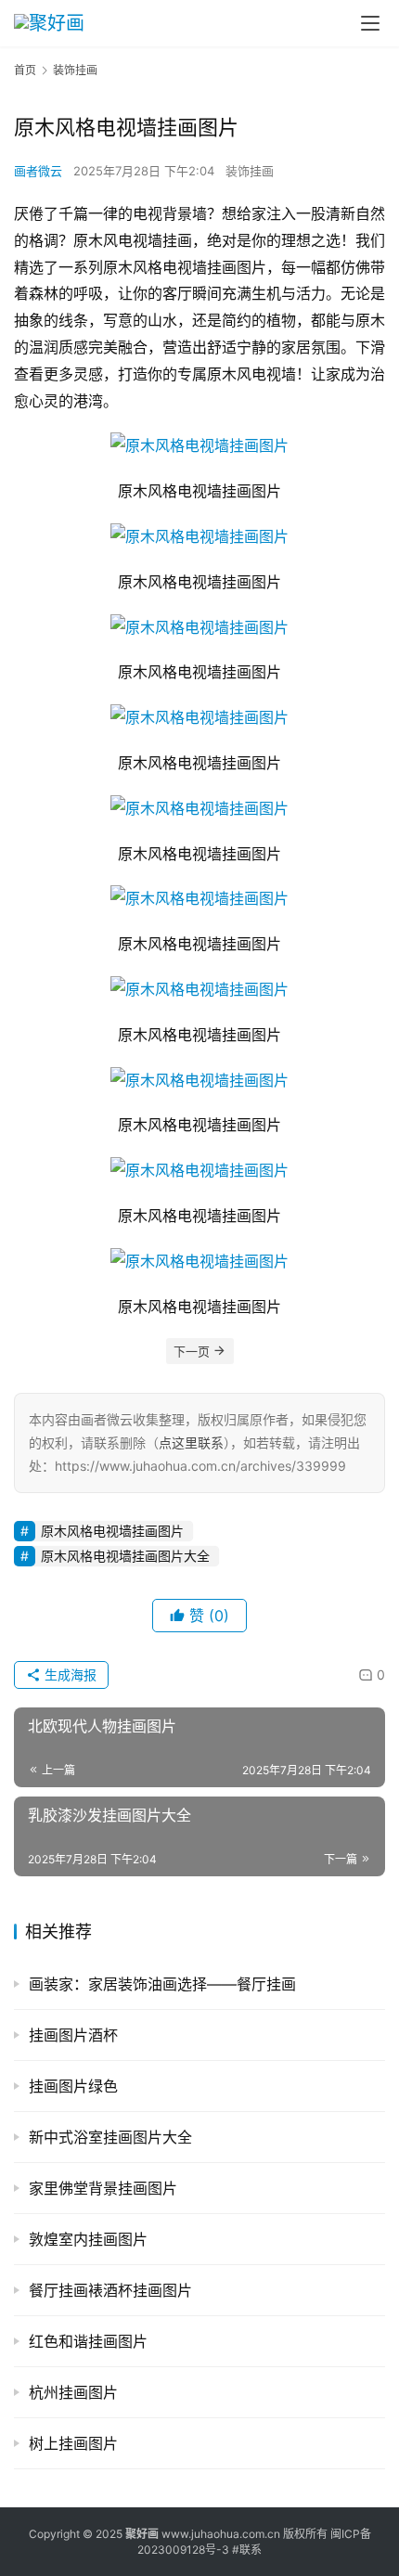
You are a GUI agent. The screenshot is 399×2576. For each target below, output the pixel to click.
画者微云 (38, 171)
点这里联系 (191, 1443)
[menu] (370, 23)
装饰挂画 (250, 171)
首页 (25, 70)
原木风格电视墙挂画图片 (112, 1531)
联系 (251, 2550)
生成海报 (69, 1674)
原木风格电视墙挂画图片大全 (125, 1556)
